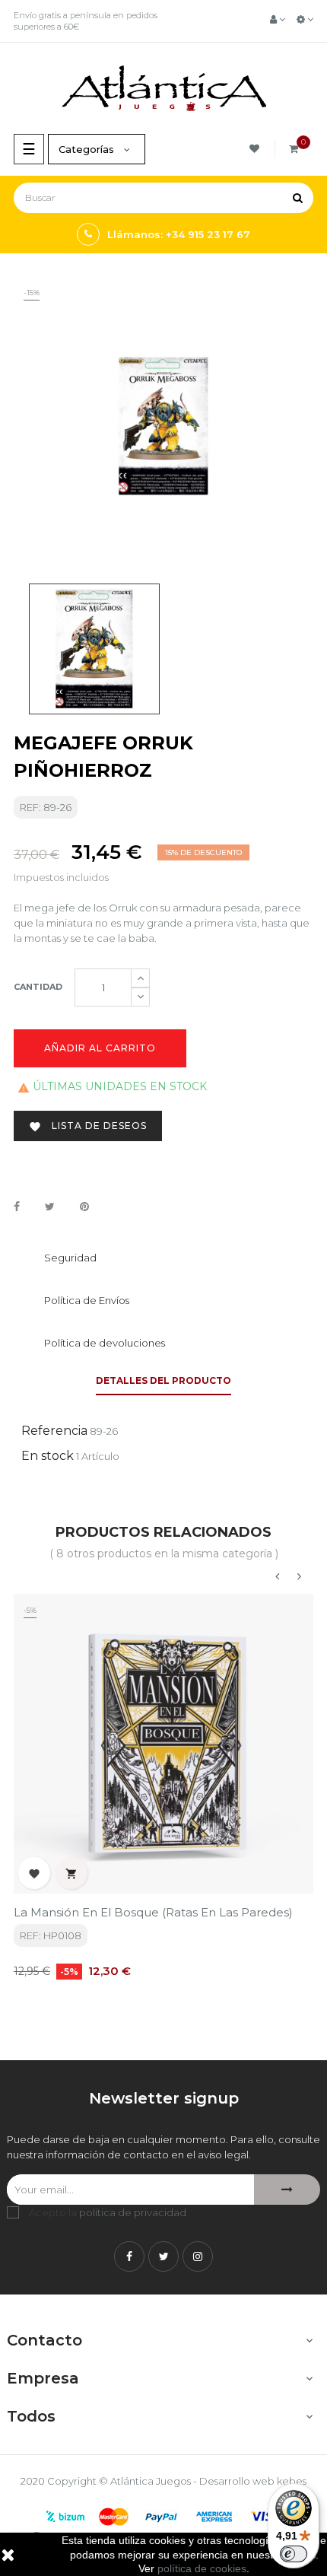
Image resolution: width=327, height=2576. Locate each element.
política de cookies (202, 2568)
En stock (48, 1456)
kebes (292, 2481)
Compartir (17, 1207)
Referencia (54, 1431)
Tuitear (50, 1207)
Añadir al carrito (100, 1048)
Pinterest (84, 1207)
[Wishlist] (257, 149)
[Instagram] (198, 2256)
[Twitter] (163, 2256)
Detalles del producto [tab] (163, 1380)
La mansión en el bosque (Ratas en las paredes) (153, 1912)
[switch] (294, 2554)
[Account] (278, 19)
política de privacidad (133, 2212)
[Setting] (305, 19)
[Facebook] (129, 2256)
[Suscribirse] (287, 2190)
